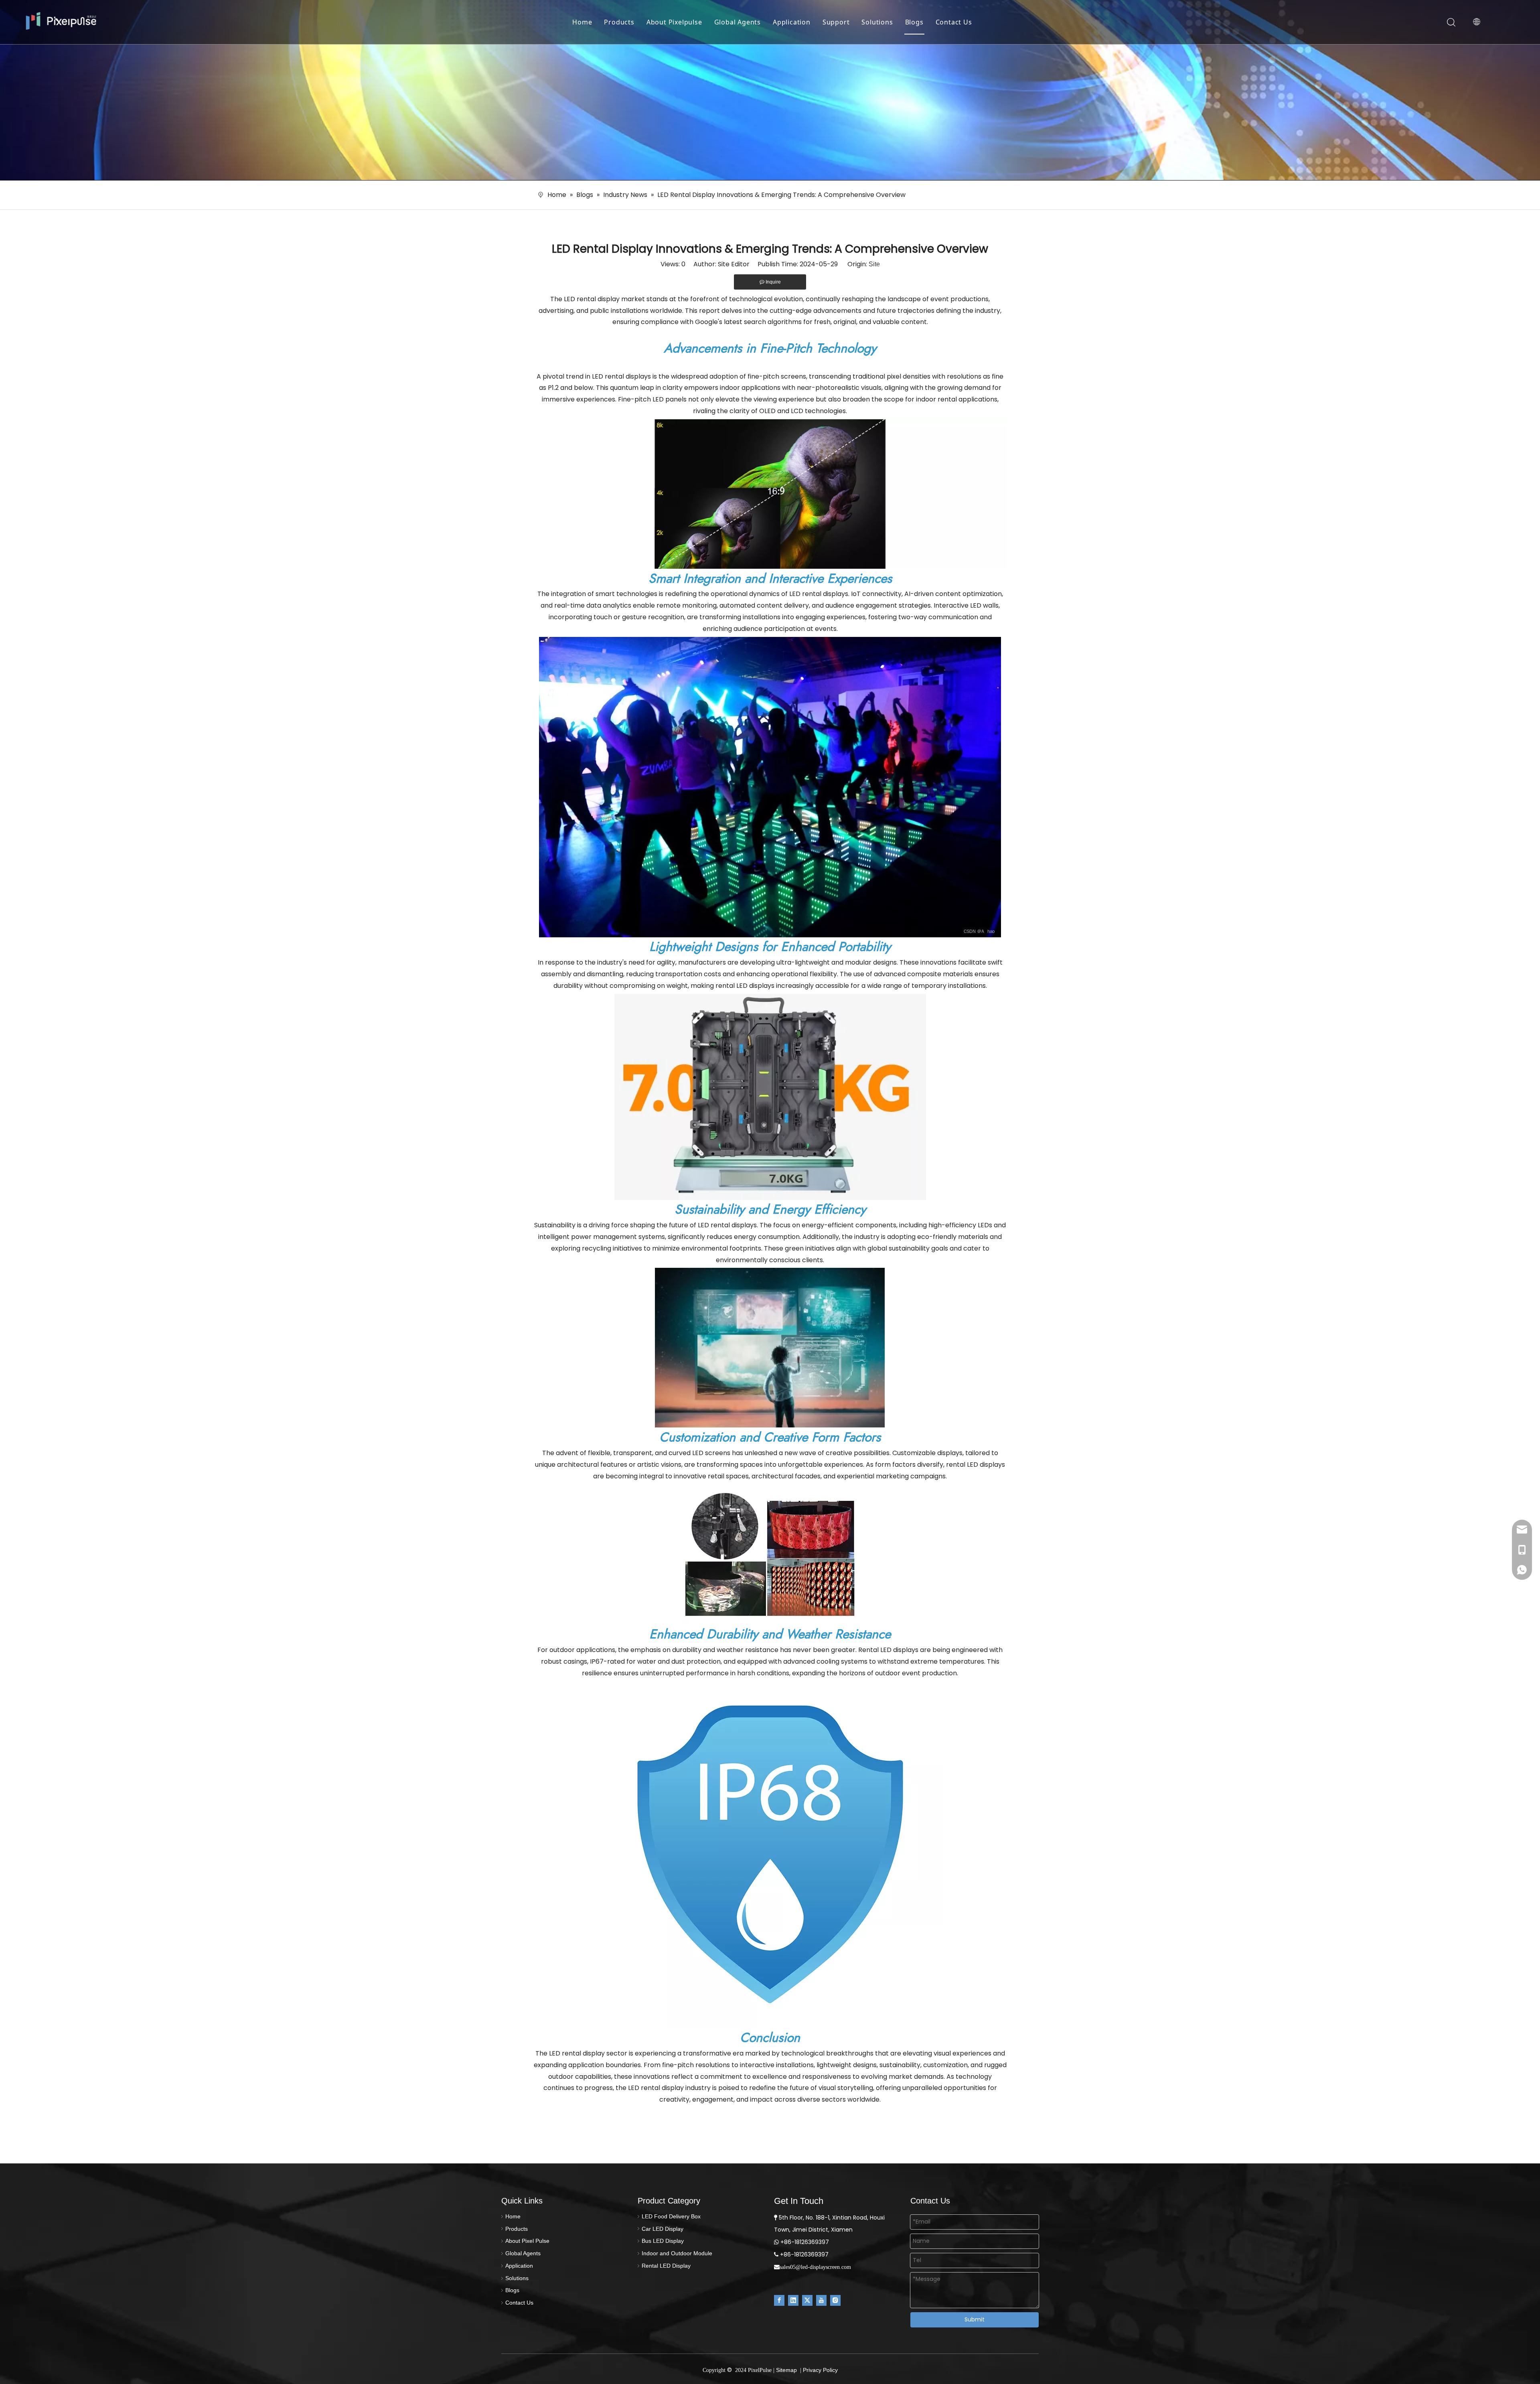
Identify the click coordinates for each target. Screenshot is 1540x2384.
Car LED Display (663, 2229)
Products (619, 22)
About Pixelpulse (674, 22)
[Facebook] (779, 2300)
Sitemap (786, 2370)
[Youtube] (821, 2300)
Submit (975, 2319)
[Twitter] (807, 2300)
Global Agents (738, 22)
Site (874, 264)
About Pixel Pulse (527, 2241)
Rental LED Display (666, 2266)
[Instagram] (835, 2300)
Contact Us (954, 22)
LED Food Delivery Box (671, 2216)
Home (582, 22)
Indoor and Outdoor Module (677, 2253)
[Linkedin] (793, 2300)
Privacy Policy (820, 2370)
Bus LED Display (663, 2241)
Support (836, 22)
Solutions (877, 22)
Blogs (914, 22)
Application (792, 22)
